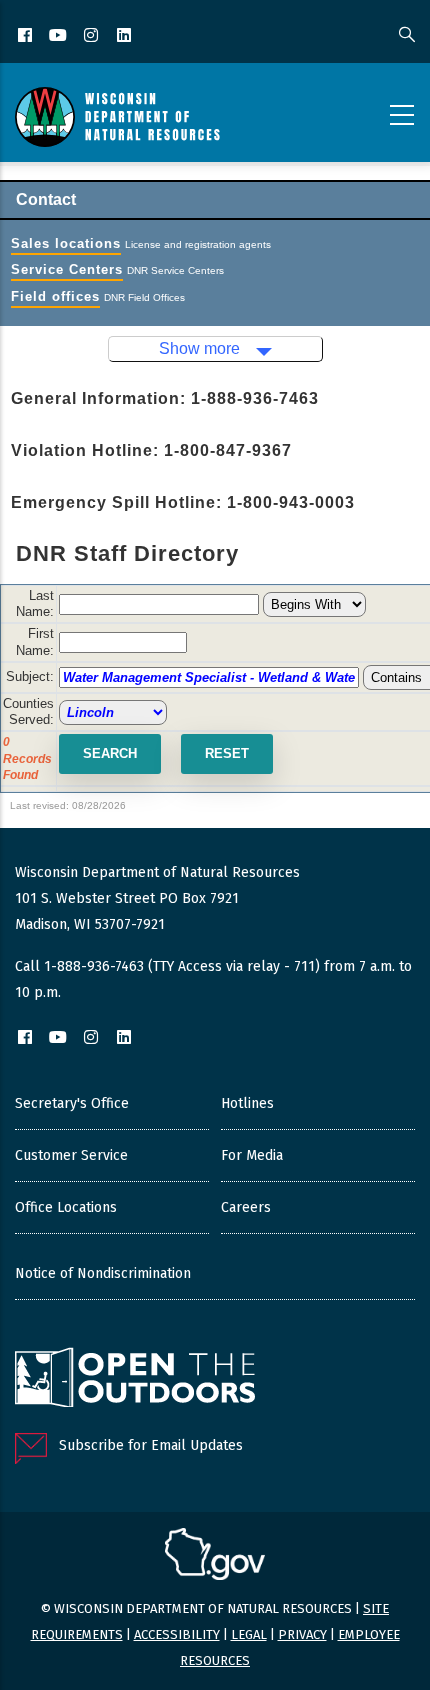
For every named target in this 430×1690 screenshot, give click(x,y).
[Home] (117, 117)
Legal (249, 1634)
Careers (246, 1207)
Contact (46, 199)
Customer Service (71, 1155)
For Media (252, 1155)
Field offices (55, 296)
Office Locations (66, 1207)
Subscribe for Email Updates (151, 1445)
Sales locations (66, 243)
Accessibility (177, 1634)
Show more (199, 348)
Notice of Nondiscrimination (103, 1273)
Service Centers (67, 269)
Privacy (302, 1634)
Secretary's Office (72, 1103)
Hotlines (247, 1103)
